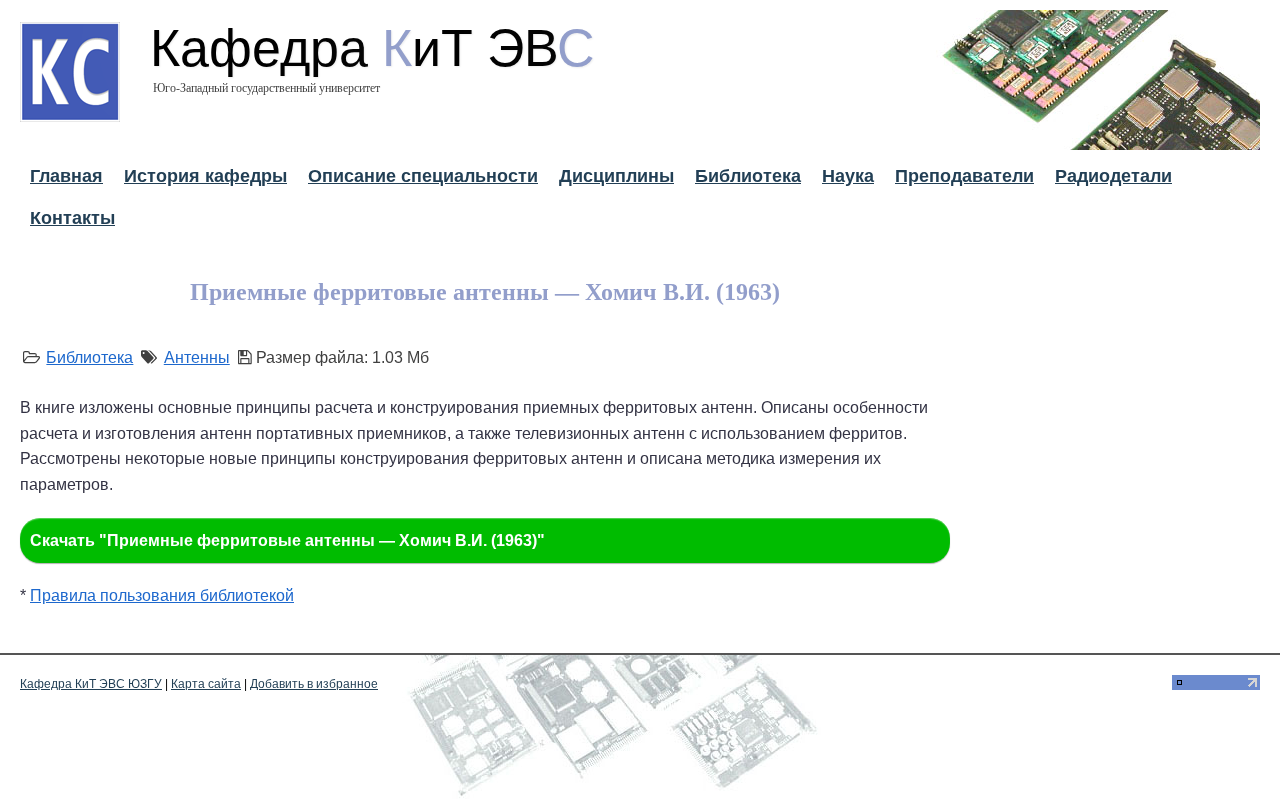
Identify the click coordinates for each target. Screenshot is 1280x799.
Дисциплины (616, 176)
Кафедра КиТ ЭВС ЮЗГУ (91, 684)
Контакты (72, 218)
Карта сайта (206, 684)
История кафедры (205, 176)
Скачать (287, 540)
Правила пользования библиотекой (162, 595)
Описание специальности (423, 176)
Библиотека (748, 176)
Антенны (197, 357)
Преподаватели (964, 176)
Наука (848, 176)
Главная (66, 176)
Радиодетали (1113, 176)
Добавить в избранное (314, 684)
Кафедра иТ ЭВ (372, 48)
